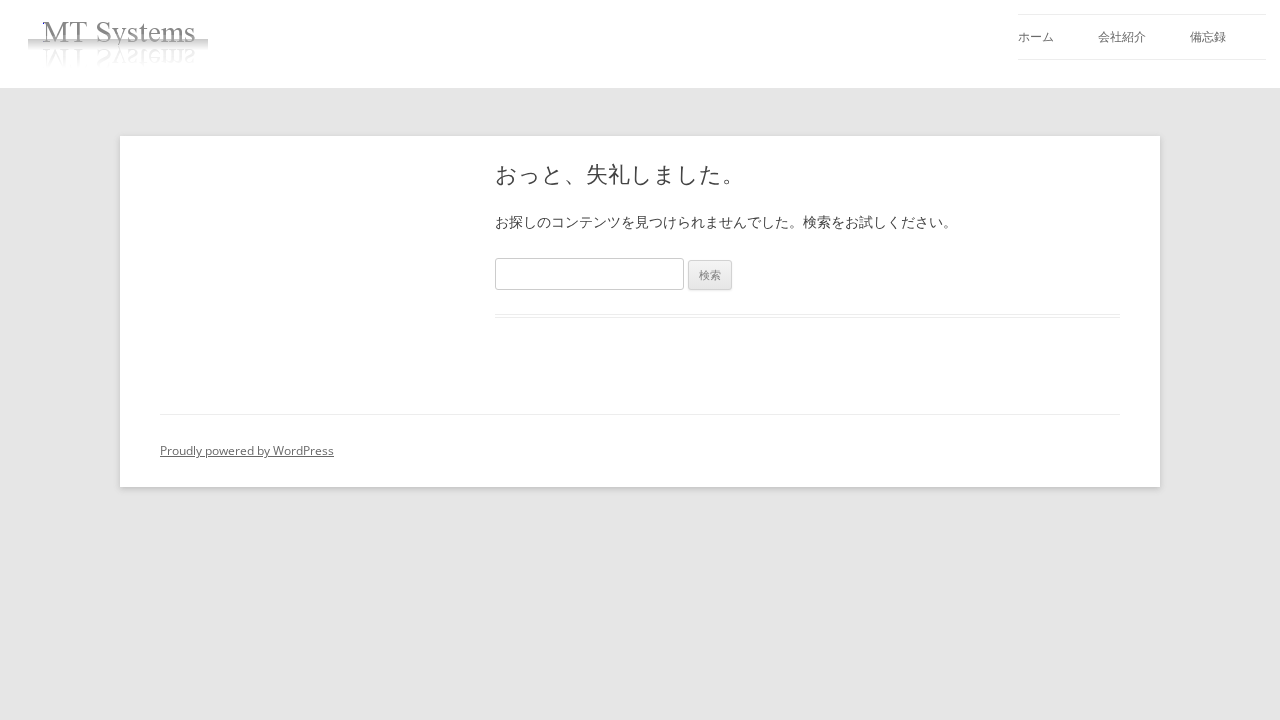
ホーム (1036, 36)
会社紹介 (1122, 36)
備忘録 (1208, 36)
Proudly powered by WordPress (247, 450)
